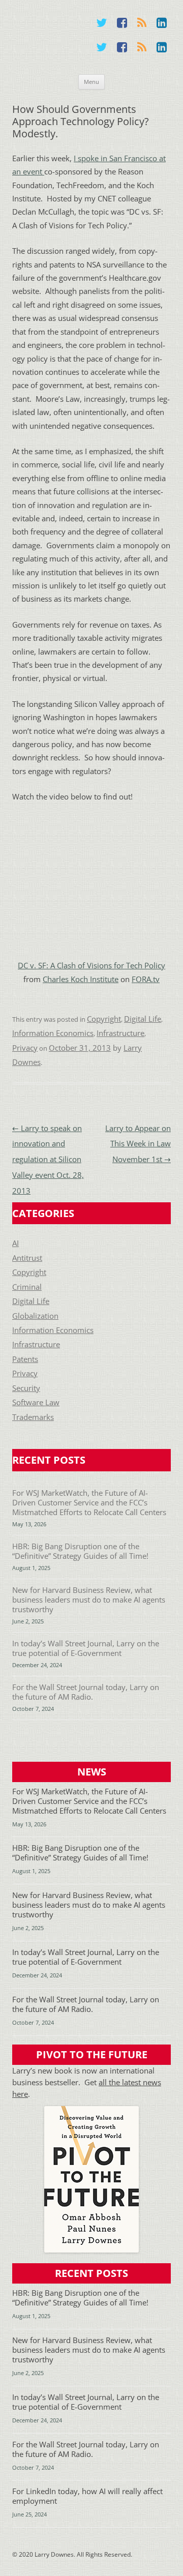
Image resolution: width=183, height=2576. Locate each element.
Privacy (25, 1048)
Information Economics (53, 1033)
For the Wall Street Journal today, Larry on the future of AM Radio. (86, 1692)
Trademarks (33, 1417)
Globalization (35, 1316)
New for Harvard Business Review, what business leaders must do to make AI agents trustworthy (89, 1600)
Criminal (27, 1287)
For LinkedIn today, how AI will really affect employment (87, 2496)
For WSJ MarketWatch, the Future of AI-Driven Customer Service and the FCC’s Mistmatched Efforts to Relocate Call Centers (89, 1503)
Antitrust (27, 1258)
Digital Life (143, 1019)
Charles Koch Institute (81, 979)
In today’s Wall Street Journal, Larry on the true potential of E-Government (86, 1648)
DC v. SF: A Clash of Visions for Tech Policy (91, 966)
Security (26, 1388)
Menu (91, 82)
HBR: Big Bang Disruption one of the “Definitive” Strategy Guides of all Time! (80, 1551)
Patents (25, 1359)
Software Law (36, 1402)
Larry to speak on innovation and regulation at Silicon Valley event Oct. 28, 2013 (48, 1160)
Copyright (104, 1019)
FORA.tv (146, 979)
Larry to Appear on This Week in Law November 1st (138, 1144)
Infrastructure (120, 1033)
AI (16, 1243)
